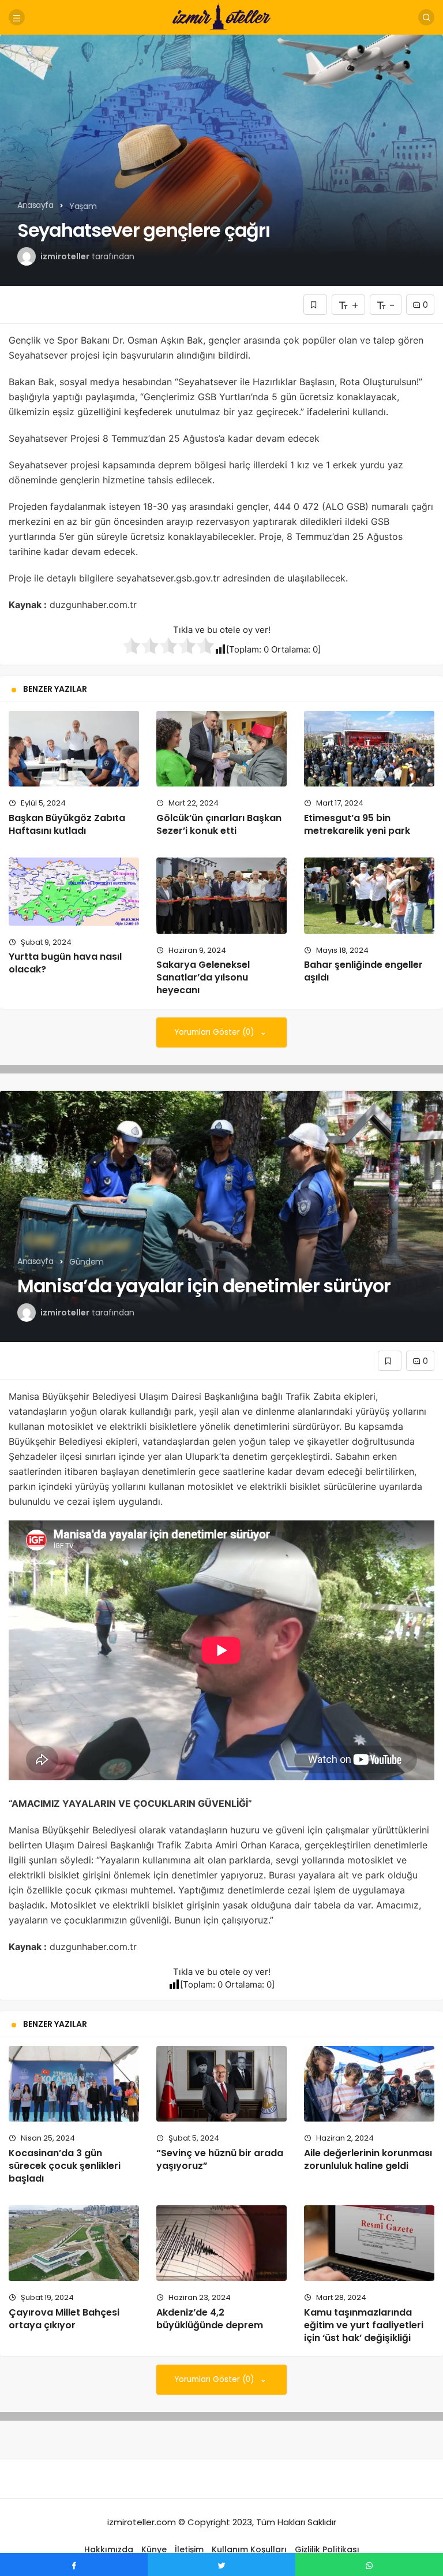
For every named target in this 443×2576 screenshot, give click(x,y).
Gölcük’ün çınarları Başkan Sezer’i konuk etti (219, 824)
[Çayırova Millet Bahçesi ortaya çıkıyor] (74, 2243)
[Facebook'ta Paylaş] (74, 2564)
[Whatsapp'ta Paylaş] (369, 2564)
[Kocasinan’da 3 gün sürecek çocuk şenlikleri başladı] (74, 2084)
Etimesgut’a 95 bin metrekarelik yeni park (357, 824)
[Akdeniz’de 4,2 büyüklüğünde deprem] (221, 2243)
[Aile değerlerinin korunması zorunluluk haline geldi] (369, 2084)
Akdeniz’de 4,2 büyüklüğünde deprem (210, 2319)
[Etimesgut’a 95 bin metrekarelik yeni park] (369, 749)
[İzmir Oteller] (221, 16)
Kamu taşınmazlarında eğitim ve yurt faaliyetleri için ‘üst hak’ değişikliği (364, 2325)
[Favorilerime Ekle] (315, 305)
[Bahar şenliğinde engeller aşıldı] (369, 895)
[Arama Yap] (426, 17)
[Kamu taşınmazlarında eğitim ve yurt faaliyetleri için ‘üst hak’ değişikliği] (369, 2243)
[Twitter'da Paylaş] (221, 2564)
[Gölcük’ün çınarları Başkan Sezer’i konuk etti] (221, 749)
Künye (154, 2549)
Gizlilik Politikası (327, 2549)
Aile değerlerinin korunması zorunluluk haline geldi (368, 2159)
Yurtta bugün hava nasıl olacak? (65, 963)
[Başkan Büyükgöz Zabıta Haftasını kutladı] (74, 749)
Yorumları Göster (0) (215, 1032)
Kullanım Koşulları (249, 2549)
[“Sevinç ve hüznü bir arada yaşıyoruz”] (221, 2084)
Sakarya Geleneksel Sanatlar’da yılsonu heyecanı (203, 978)
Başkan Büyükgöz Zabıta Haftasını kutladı (67, 824)
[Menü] (17, 17)
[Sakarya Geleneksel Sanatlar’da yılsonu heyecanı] (221, 895)
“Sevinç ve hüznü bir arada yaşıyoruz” (220, 2159)
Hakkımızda (109, 2549)
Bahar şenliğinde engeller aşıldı (363, 971)
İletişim (189, 2549)
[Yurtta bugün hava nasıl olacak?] (74, 891)
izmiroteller (65, 256)
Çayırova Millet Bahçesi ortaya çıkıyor (64, 2319)
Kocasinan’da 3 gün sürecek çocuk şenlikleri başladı (65, 2166)
